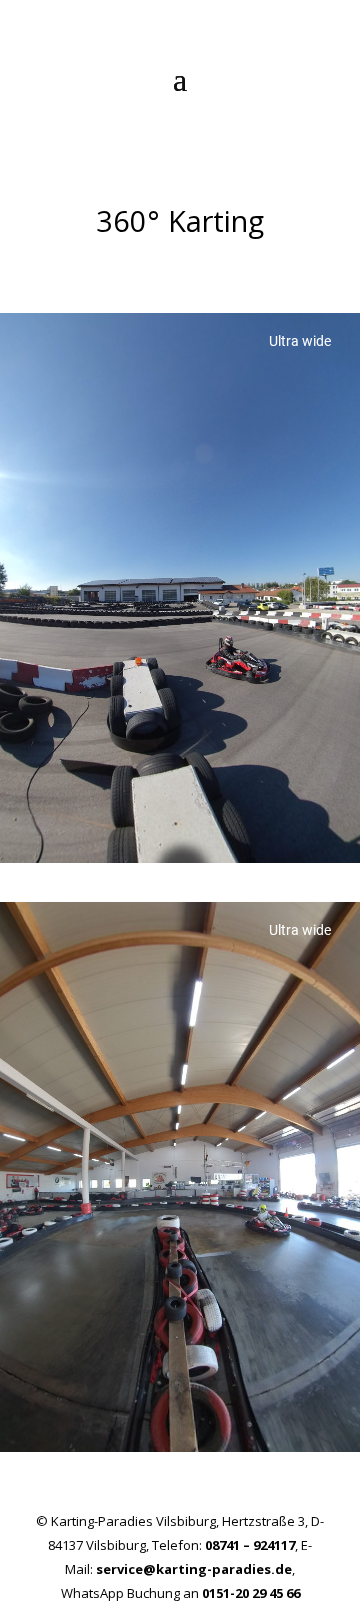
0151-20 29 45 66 (251, 1593)
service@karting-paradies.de (194, 1569)
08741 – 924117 (250, 1545)
